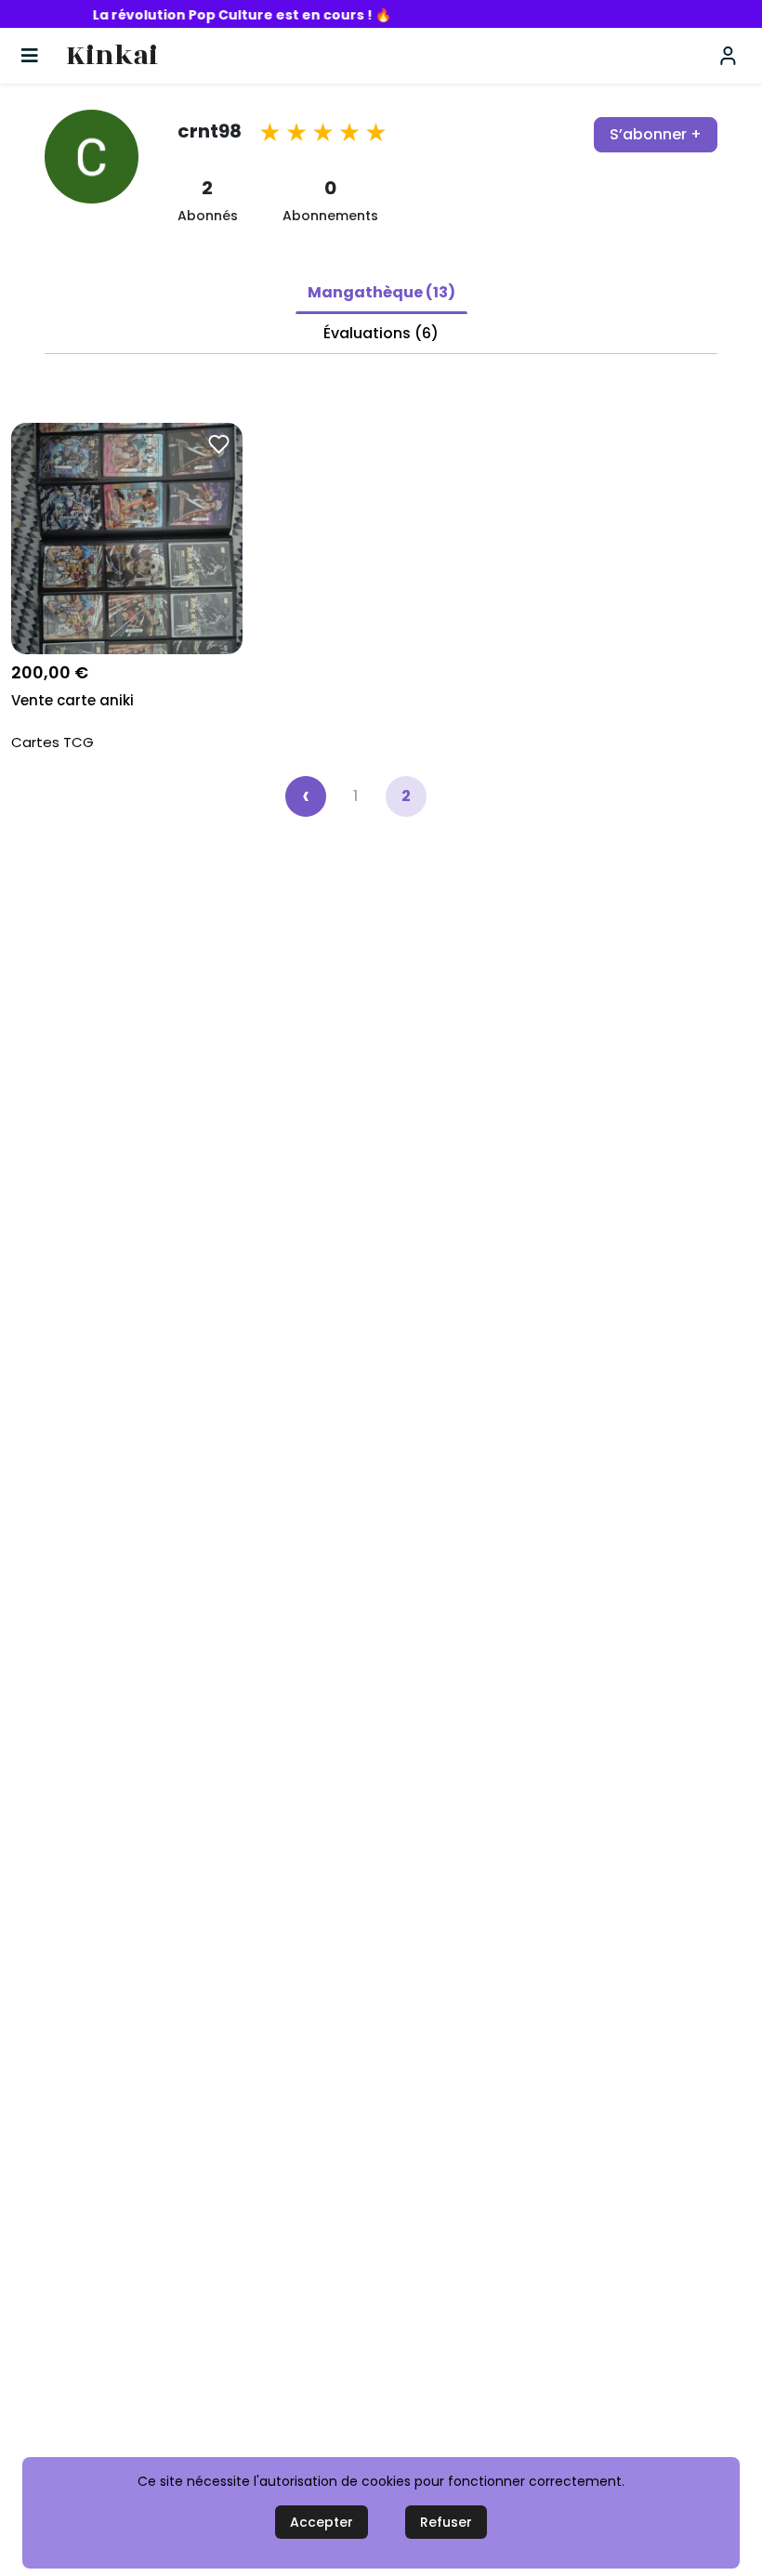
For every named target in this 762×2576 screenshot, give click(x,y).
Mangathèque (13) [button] (381, 292)
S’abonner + (656, 134)
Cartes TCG (53, 742)
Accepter (322, 2522)
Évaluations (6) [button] (381, 333)
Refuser (446, 2522)
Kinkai (112, 56)
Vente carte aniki (72, 701)
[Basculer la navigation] (30, 56)
